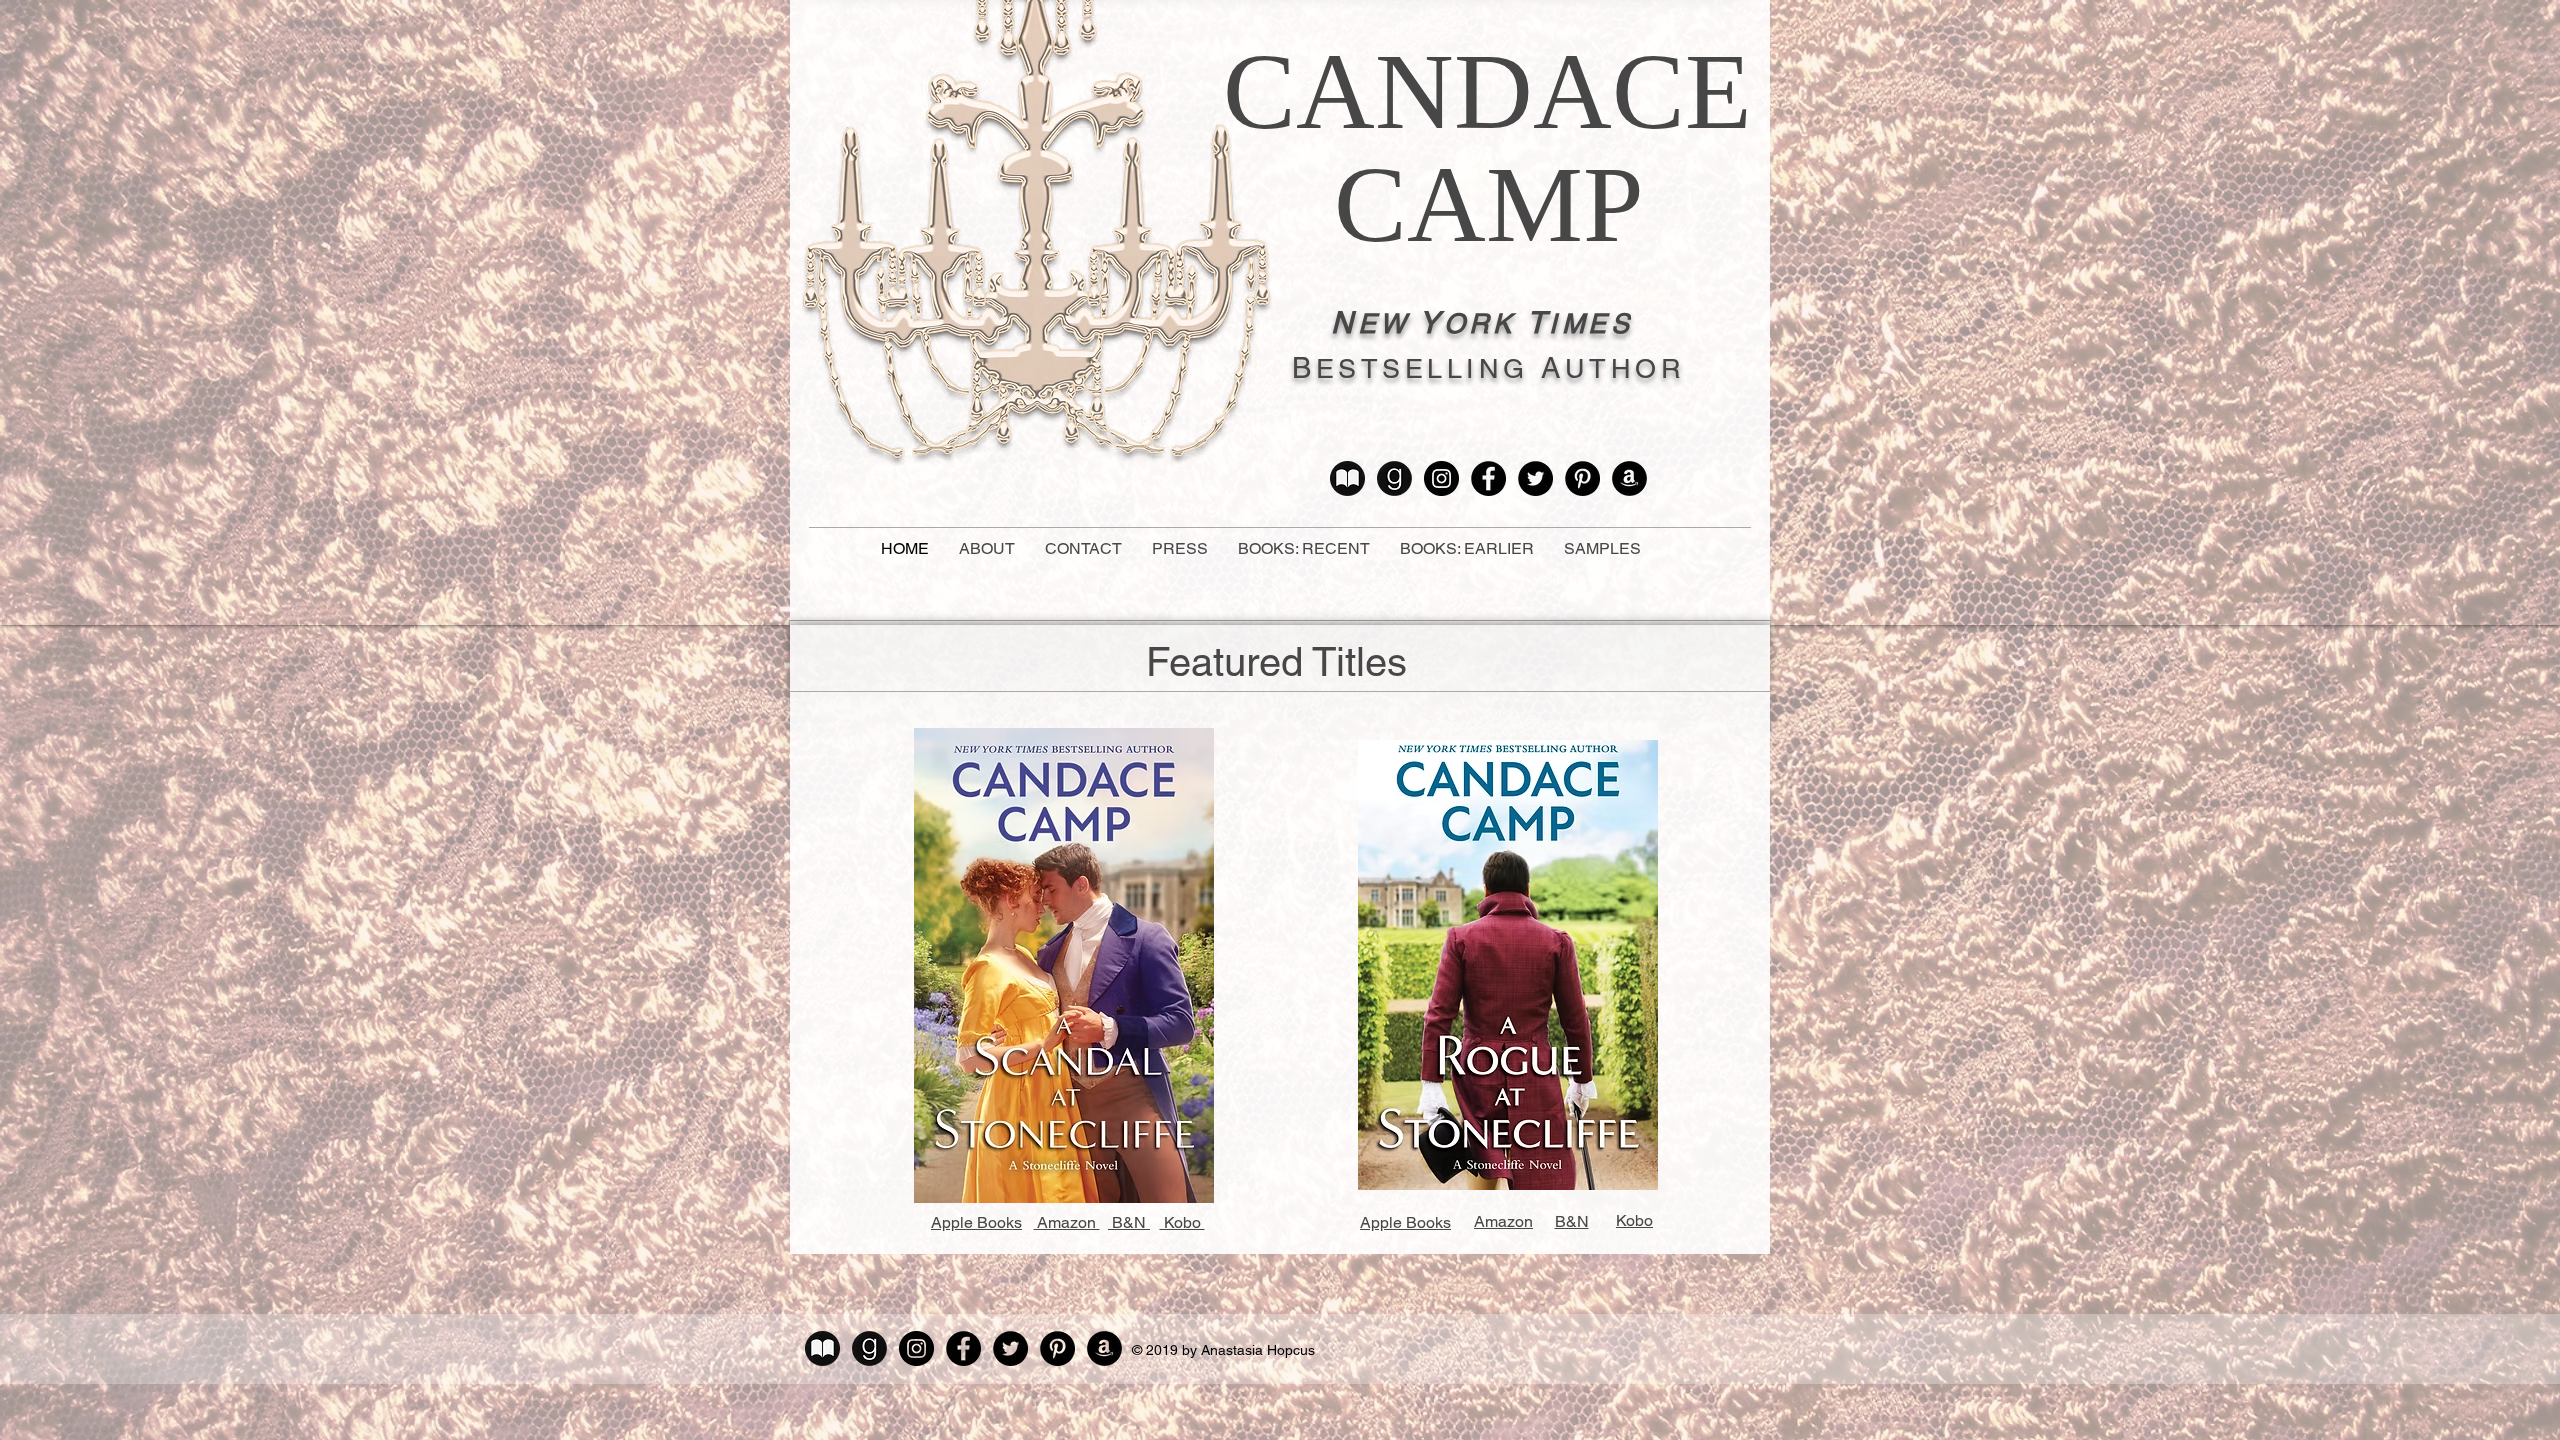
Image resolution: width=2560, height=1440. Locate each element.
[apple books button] (1347, 478)
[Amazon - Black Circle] (1629, 478)
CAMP (1489, 204)
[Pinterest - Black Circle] (1582, 478)
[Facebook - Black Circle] (1488, 478)
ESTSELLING (1422, 368)
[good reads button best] (1394, 478)
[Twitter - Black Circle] (1535, 478)
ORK (1480, 323)
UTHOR (1625, 368)
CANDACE (1487, 91)
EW (1384, 323)
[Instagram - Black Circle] (1441, 478)
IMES (1591, 323)
